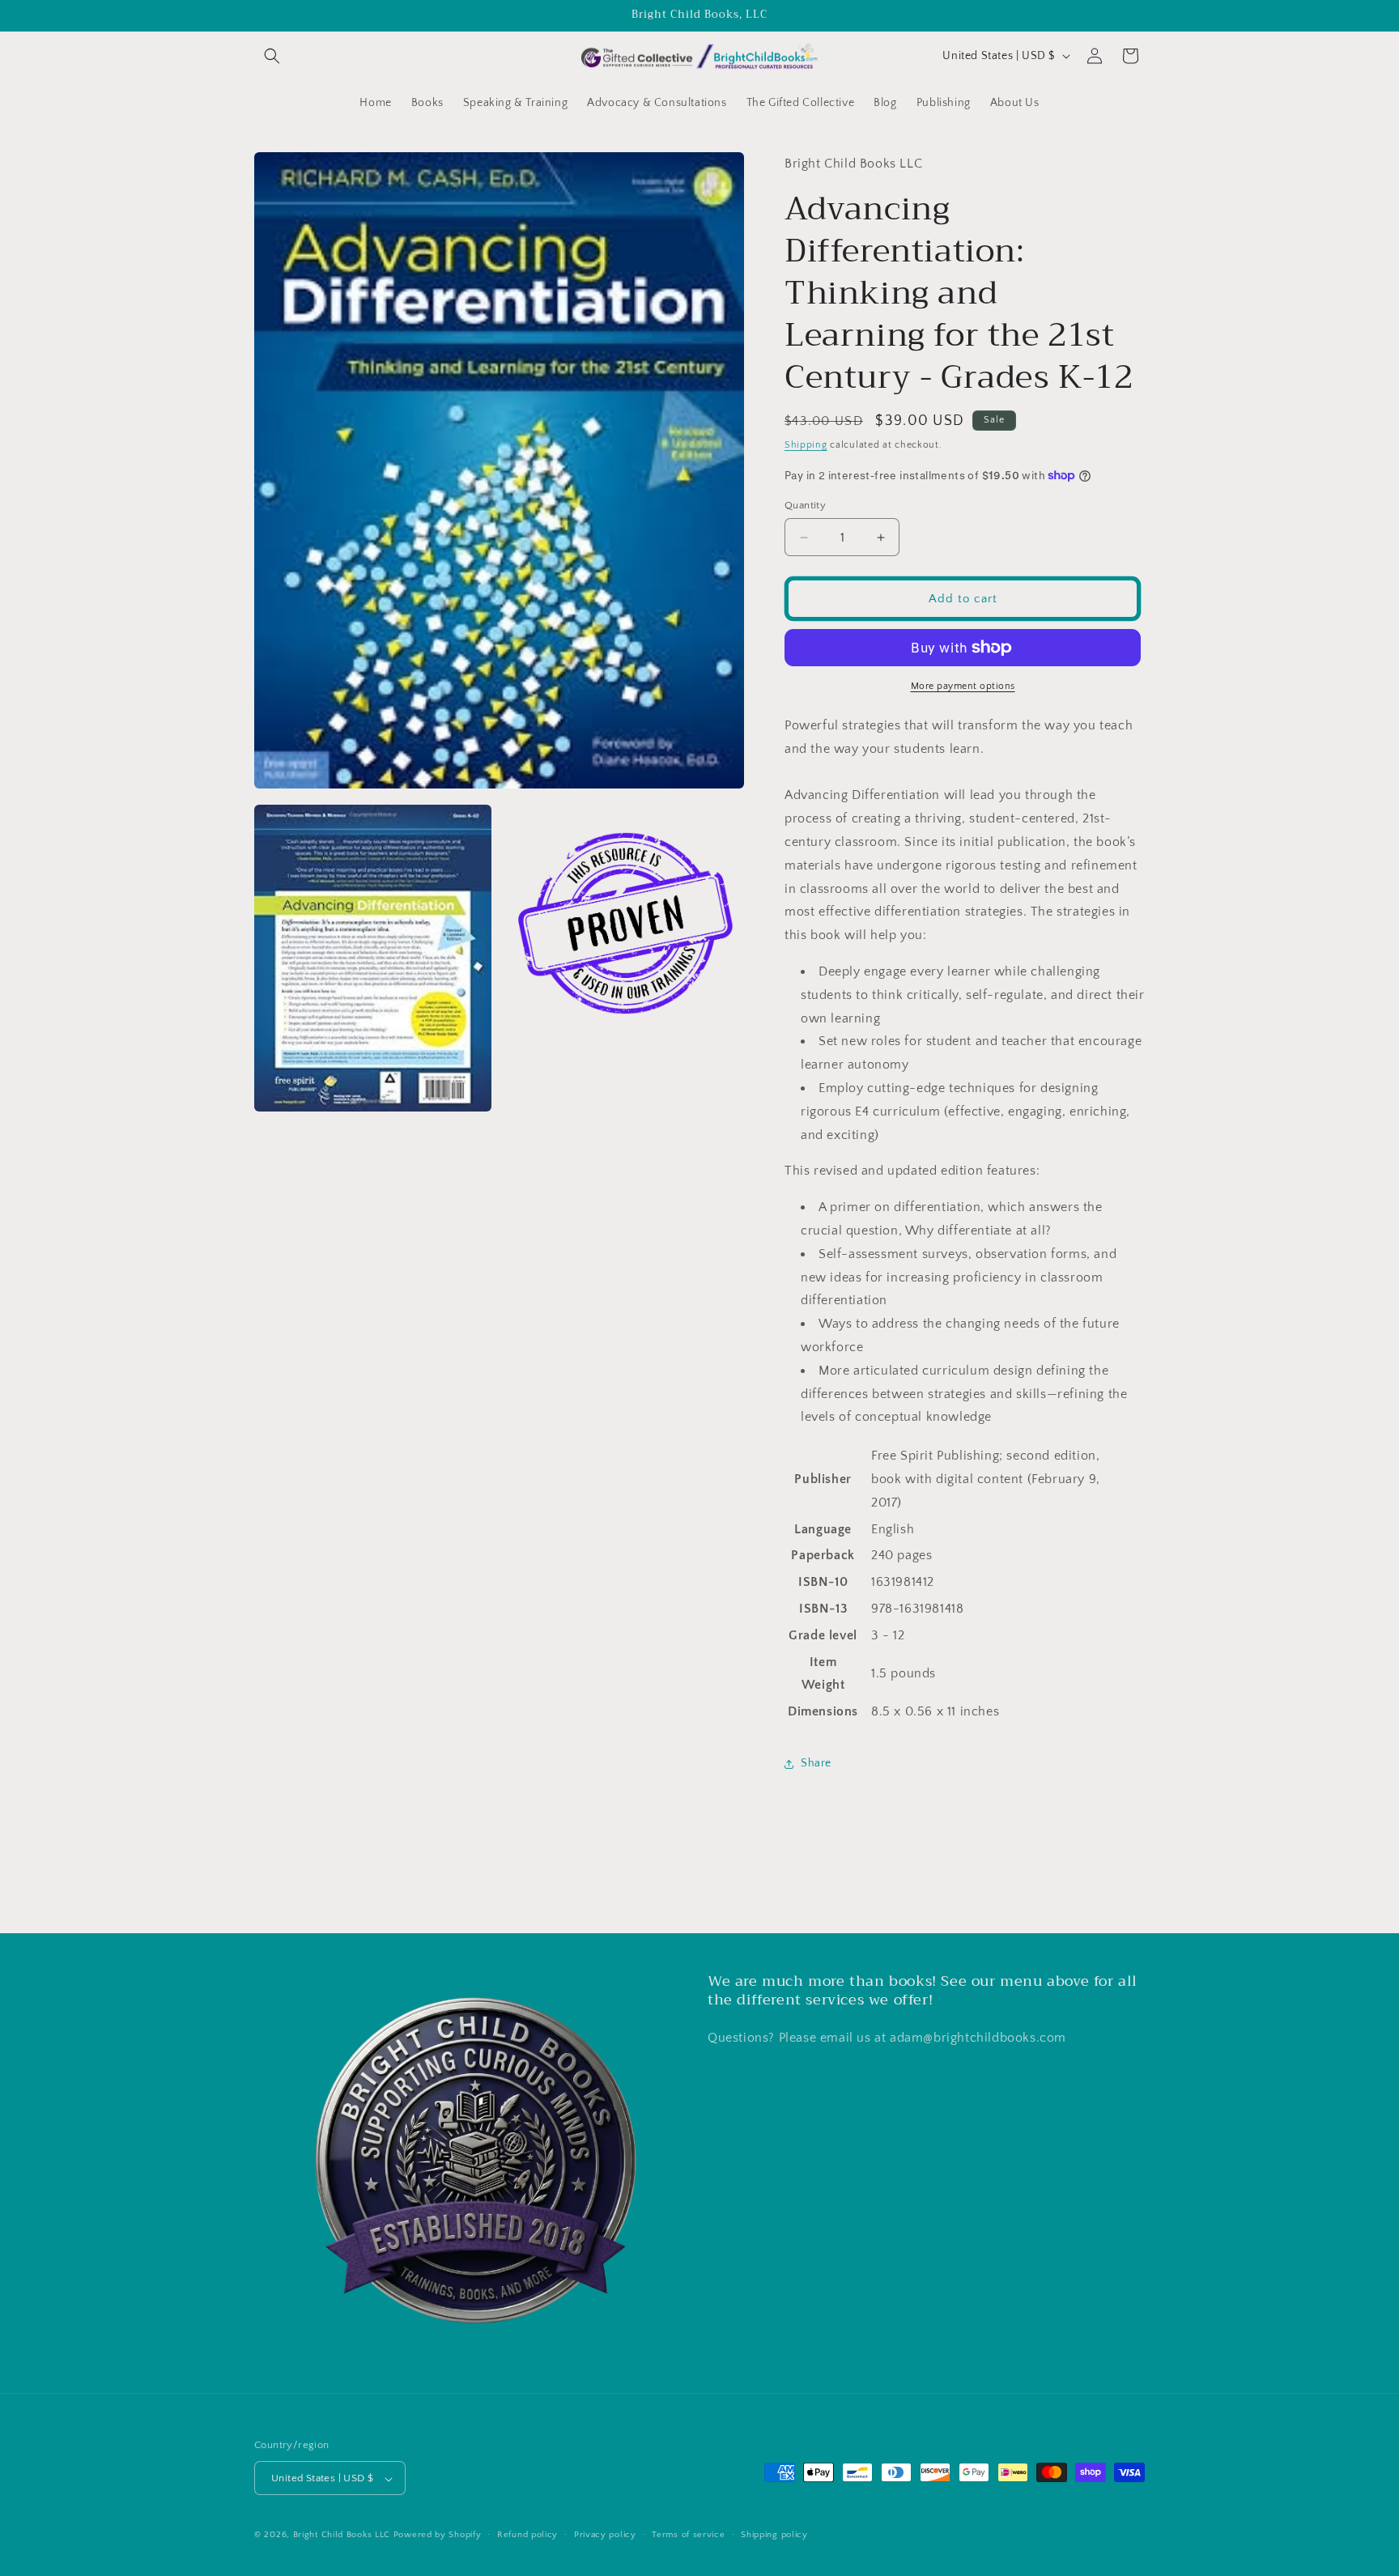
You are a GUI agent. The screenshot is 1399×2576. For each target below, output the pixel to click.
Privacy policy (605, 2535)
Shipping (806, 445)
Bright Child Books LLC (342, 2536)
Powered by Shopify (438, 2536)
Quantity (805, 505)
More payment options (963, 686)
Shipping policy (774, 2535)
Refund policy (527, 2535)
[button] (272, 56)
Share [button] (816, 1763)
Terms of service (688, 2535)
